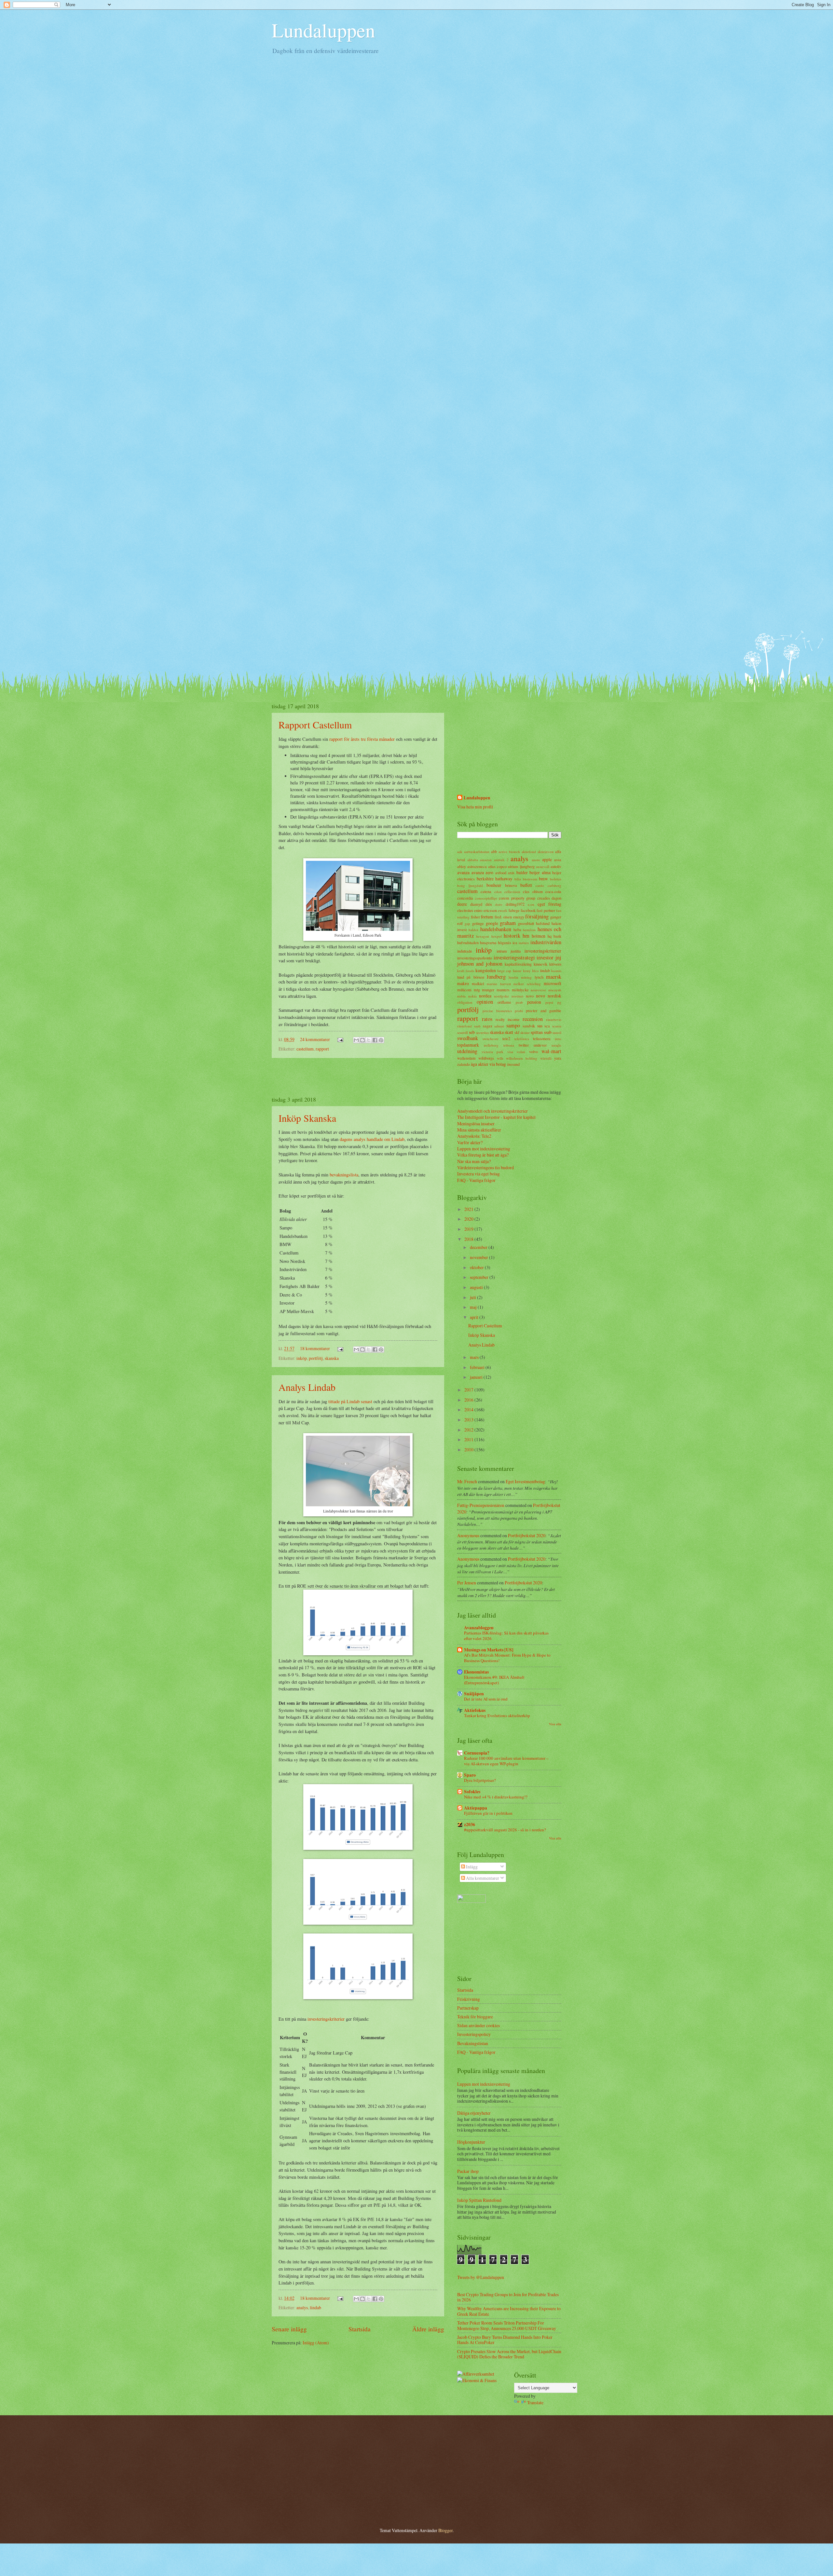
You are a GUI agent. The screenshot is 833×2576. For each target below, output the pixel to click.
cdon (498, 892)
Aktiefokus (475, 1710)
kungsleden (486, 970)
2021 (469, 1209)
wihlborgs (486, 1058)
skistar (525, 1032)
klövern (555, 964)
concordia (465, 898)
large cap (504, 971)
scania (557, 1026)
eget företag (549, 904)
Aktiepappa (476, 1808)
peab (519, 1002)
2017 (469, 1390)
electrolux (465, 910)
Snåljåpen (474, 1694)
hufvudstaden (468, 942)
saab (477, 1026)
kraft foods (466, 971)
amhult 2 (501, 860)
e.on (531, 904)
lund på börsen (471, 977)
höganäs (505, 942)
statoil (557, 1032)
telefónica (522, 1039)
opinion (485, 1002)
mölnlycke (520, 990)
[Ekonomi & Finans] (477, 2380)
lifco (535, 971)
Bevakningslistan (473, 2043)
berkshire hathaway (495, 879)
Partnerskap (468, 2008)
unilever (540, 1045)
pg (559, 1002)
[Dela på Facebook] (375, 1040)
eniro (478, 910)
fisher (475, 917)
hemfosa (529, 930)
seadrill (463, 1032)
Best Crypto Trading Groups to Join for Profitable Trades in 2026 (508, 2297)
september (480, 1277)
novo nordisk (549, 996)
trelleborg (491, 1045)
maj (474, 1307)
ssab (548, 1032)
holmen (539, 936)
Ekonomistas (476, 1672)
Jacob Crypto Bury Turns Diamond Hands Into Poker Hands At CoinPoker (505, 2340)
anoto (536, 860)
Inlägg (471, 1867)
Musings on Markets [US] (489, 1650)
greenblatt (526, 923)
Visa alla (555, 1724)
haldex (474, 930)
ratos (487, 1019)
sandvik (529, 1026)
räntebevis (554, 1019)
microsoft (553, 983)
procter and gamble (544, 1010)
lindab (315, 2307)
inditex (524, 943)
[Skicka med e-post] (356, 1040)
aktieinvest (546, 852)
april (475, 1317)
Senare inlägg (289, 2329)
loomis (556, 971)
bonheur (494, 885)
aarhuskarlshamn (477, 852)
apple (547, 859)
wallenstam (466, 1058)
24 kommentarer (315, 1039)
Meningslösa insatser (476, 1124)
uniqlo (556, 1045)
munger (488, 990)
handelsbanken (496, 929)
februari (478, 1367)
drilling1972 (515, 904)
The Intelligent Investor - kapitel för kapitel (496, 1117)
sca (547, 1026)
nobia (461, 996)
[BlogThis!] (362, 1040)
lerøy (527, 971)
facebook (528, 910)
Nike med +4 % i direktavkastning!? (496, 1797)
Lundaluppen (323, 30)
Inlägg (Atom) (316, 2343)
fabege (514, 910)
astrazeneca (477, 866)
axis (511, 873)
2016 (469, 1400)
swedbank (468, 1038)
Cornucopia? (477, 1753)
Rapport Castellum (315, 725)
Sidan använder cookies (478, 2025)
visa (510, 1052)
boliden (556, 879)
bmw (543, 879)
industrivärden (546, 942)
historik (512, 936)
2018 (469, 1239)
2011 (469, 1439)
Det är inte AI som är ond (486, 1699)
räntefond (464, 1026)
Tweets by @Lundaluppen (481, 2277)
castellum (305, 1049)
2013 (469, 1420)
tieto (558, 1039)
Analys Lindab (307, 1387)
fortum (487, 917)
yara (558, 1058)
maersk (554, 977)
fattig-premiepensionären (481, 1505)
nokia (472, 996)
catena (486, 891)
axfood (501, 873)
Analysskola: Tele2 (474, 1136)
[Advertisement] (358, 1077)
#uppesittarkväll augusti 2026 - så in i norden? (505, 1830)
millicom (464, 990)
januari (477, 1377)
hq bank (554, 936)
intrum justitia (509, 951)
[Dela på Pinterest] (381, 1040)
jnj (558, 957)
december (479, 1247)
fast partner (546, 910)
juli (473, 1297)
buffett (526, 885)
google (492, 923)
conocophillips (486, 898)
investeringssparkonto (475, 958)
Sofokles (472, 1792)
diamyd (476, 904)
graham (508, 923)
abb (494, 851)
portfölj (316, 1358)
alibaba (473, 860)
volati (521, 1052)
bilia (518, 879)
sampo (513, 1025)
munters (503, 990)
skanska (332, 1358)
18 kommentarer (315, 1348)
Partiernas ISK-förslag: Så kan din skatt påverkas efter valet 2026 (506, 1636)
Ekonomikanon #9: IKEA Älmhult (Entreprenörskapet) (494, 1680)
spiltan (537, 1032)
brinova (511, 885)
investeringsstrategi (514, 957)
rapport (322, 1049)
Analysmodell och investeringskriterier (492, 1111)
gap (467, 923)
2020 (469, 1219)
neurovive (538, 990)
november (479, 1257)
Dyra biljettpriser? (480, 1780)
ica (515, 942)
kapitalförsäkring (518, 964)
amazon (486, 860)
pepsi (549, 1002)
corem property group (517, 898)
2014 (469, 1410)
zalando (464, 1064)
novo (530, 996)
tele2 (506, 1038)
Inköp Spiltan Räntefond (479, 2200)
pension (534, 1002)
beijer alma (540, 872)
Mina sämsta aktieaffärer (479, 1130)
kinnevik (540, 964)
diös (489, 904)
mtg (477, 990)
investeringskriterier (326, 2019)
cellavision (512, 892)
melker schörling (527, 984)
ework (503, 910)
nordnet (517, 996)
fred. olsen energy (509, 917)
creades (544, 898)
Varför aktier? (470, 1142)
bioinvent (530, 879)
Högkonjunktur (471, 2142)
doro (499, 904)
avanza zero (483, 872)
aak (460, 852)
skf (517, 1032)
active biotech (509, 852)
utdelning (467, 1051)
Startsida (360, 2329)
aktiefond (529, 852)
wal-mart (551, 1051)
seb (472, 1032)
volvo (533, 1051)
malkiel (478, 983)
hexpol (497, 936)
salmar (499, 1026)
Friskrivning (469, 1999)
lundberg (496, 977)
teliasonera (542, 1038)
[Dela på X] (369, 1040)
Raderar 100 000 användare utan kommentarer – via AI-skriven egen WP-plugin (506, 1761)
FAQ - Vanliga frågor (476, 1180)
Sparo (470, 1775)
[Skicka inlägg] (340, 1039)
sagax (488, 1026)
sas (540, 1026)
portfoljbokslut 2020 (527, 1535)
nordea (485, 996)
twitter (524, 1045)
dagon (556, 898)
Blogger (445, 2530)
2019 (469, 1229)
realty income (508, 1019)
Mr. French (467, 1481)
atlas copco (497, 866)
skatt (509, 1032)
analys (302, 2307)
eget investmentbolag (525, 1481)
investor (545, 957)
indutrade (465, 951)
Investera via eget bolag (478, 1174)
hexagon (483, 936)
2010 (469, 1450)
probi (519, 1011)
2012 (469, 1430)
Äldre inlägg (428, 2329)
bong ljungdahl (470, 885)
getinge (478, 923)
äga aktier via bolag (488, 1064)
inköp (302, 1358)
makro (463, 983)
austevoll (543, 867)
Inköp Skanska (307, 1118)
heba (517, 929)
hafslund (543, 923)
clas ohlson (533, 891)
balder (522, 872)
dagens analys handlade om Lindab (372, 1139)
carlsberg (554, 885)
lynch (539, 977)
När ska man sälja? (474, 1161)
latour (517, 971)
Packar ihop (468, 2171)
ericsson (490, 910)
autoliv (556, 866)
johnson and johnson (480, 964)
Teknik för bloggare (475, 2017)
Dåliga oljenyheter (474, 2113)
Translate (535, 2402)
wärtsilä (546, 1058)
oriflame (504, 1002)
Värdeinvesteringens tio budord (485, 1167)
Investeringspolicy (474, 2034)
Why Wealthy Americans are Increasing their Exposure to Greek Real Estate (509, 2311)
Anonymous (468, 1535)
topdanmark (468, 1045)
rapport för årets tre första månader (362, 739)
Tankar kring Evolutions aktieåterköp (497, 1715)
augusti (477, 1287)
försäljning (537, 916)
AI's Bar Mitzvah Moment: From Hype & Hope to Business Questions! (507, 1658)
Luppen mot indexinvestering (484, 1149)
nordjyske (501, 996)
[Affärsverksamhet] (476, 2374)
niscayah (555, 990)
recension (533, 1019)
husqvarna (488, 942)
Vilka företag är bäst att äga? (483, 1155)
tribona (509, 1045)
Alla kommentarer (482, 1878)
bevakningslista (344, 1175)
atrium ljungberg (521, 866)
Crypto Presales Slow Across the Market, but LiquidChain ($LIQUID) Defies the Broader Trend (509, 2354)
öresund (513, 1064)
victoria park (493, 1052)
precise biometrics (497, 1011)
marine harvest (499, 984)
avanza (463, 872)
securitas (482, 1032)
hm (526, 936)
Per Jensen (467, 1583)
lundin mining (520, 977)
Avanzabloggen (479, 1628)
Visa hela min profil (475, 807)
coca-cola (553, 891)
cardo (540, 885)
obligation (465, 1002)
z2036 (470, 1824)
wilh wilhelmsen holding (517, 1058)
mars (475, 1357)
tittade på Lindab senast (350, 1401)
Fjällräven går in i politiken (488, 1813)
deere (462, 904)
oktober (477, 1267)
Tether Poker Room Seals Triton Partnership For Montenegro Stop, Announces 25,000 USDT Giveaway (507, 2325)
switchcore (491, 1039)
